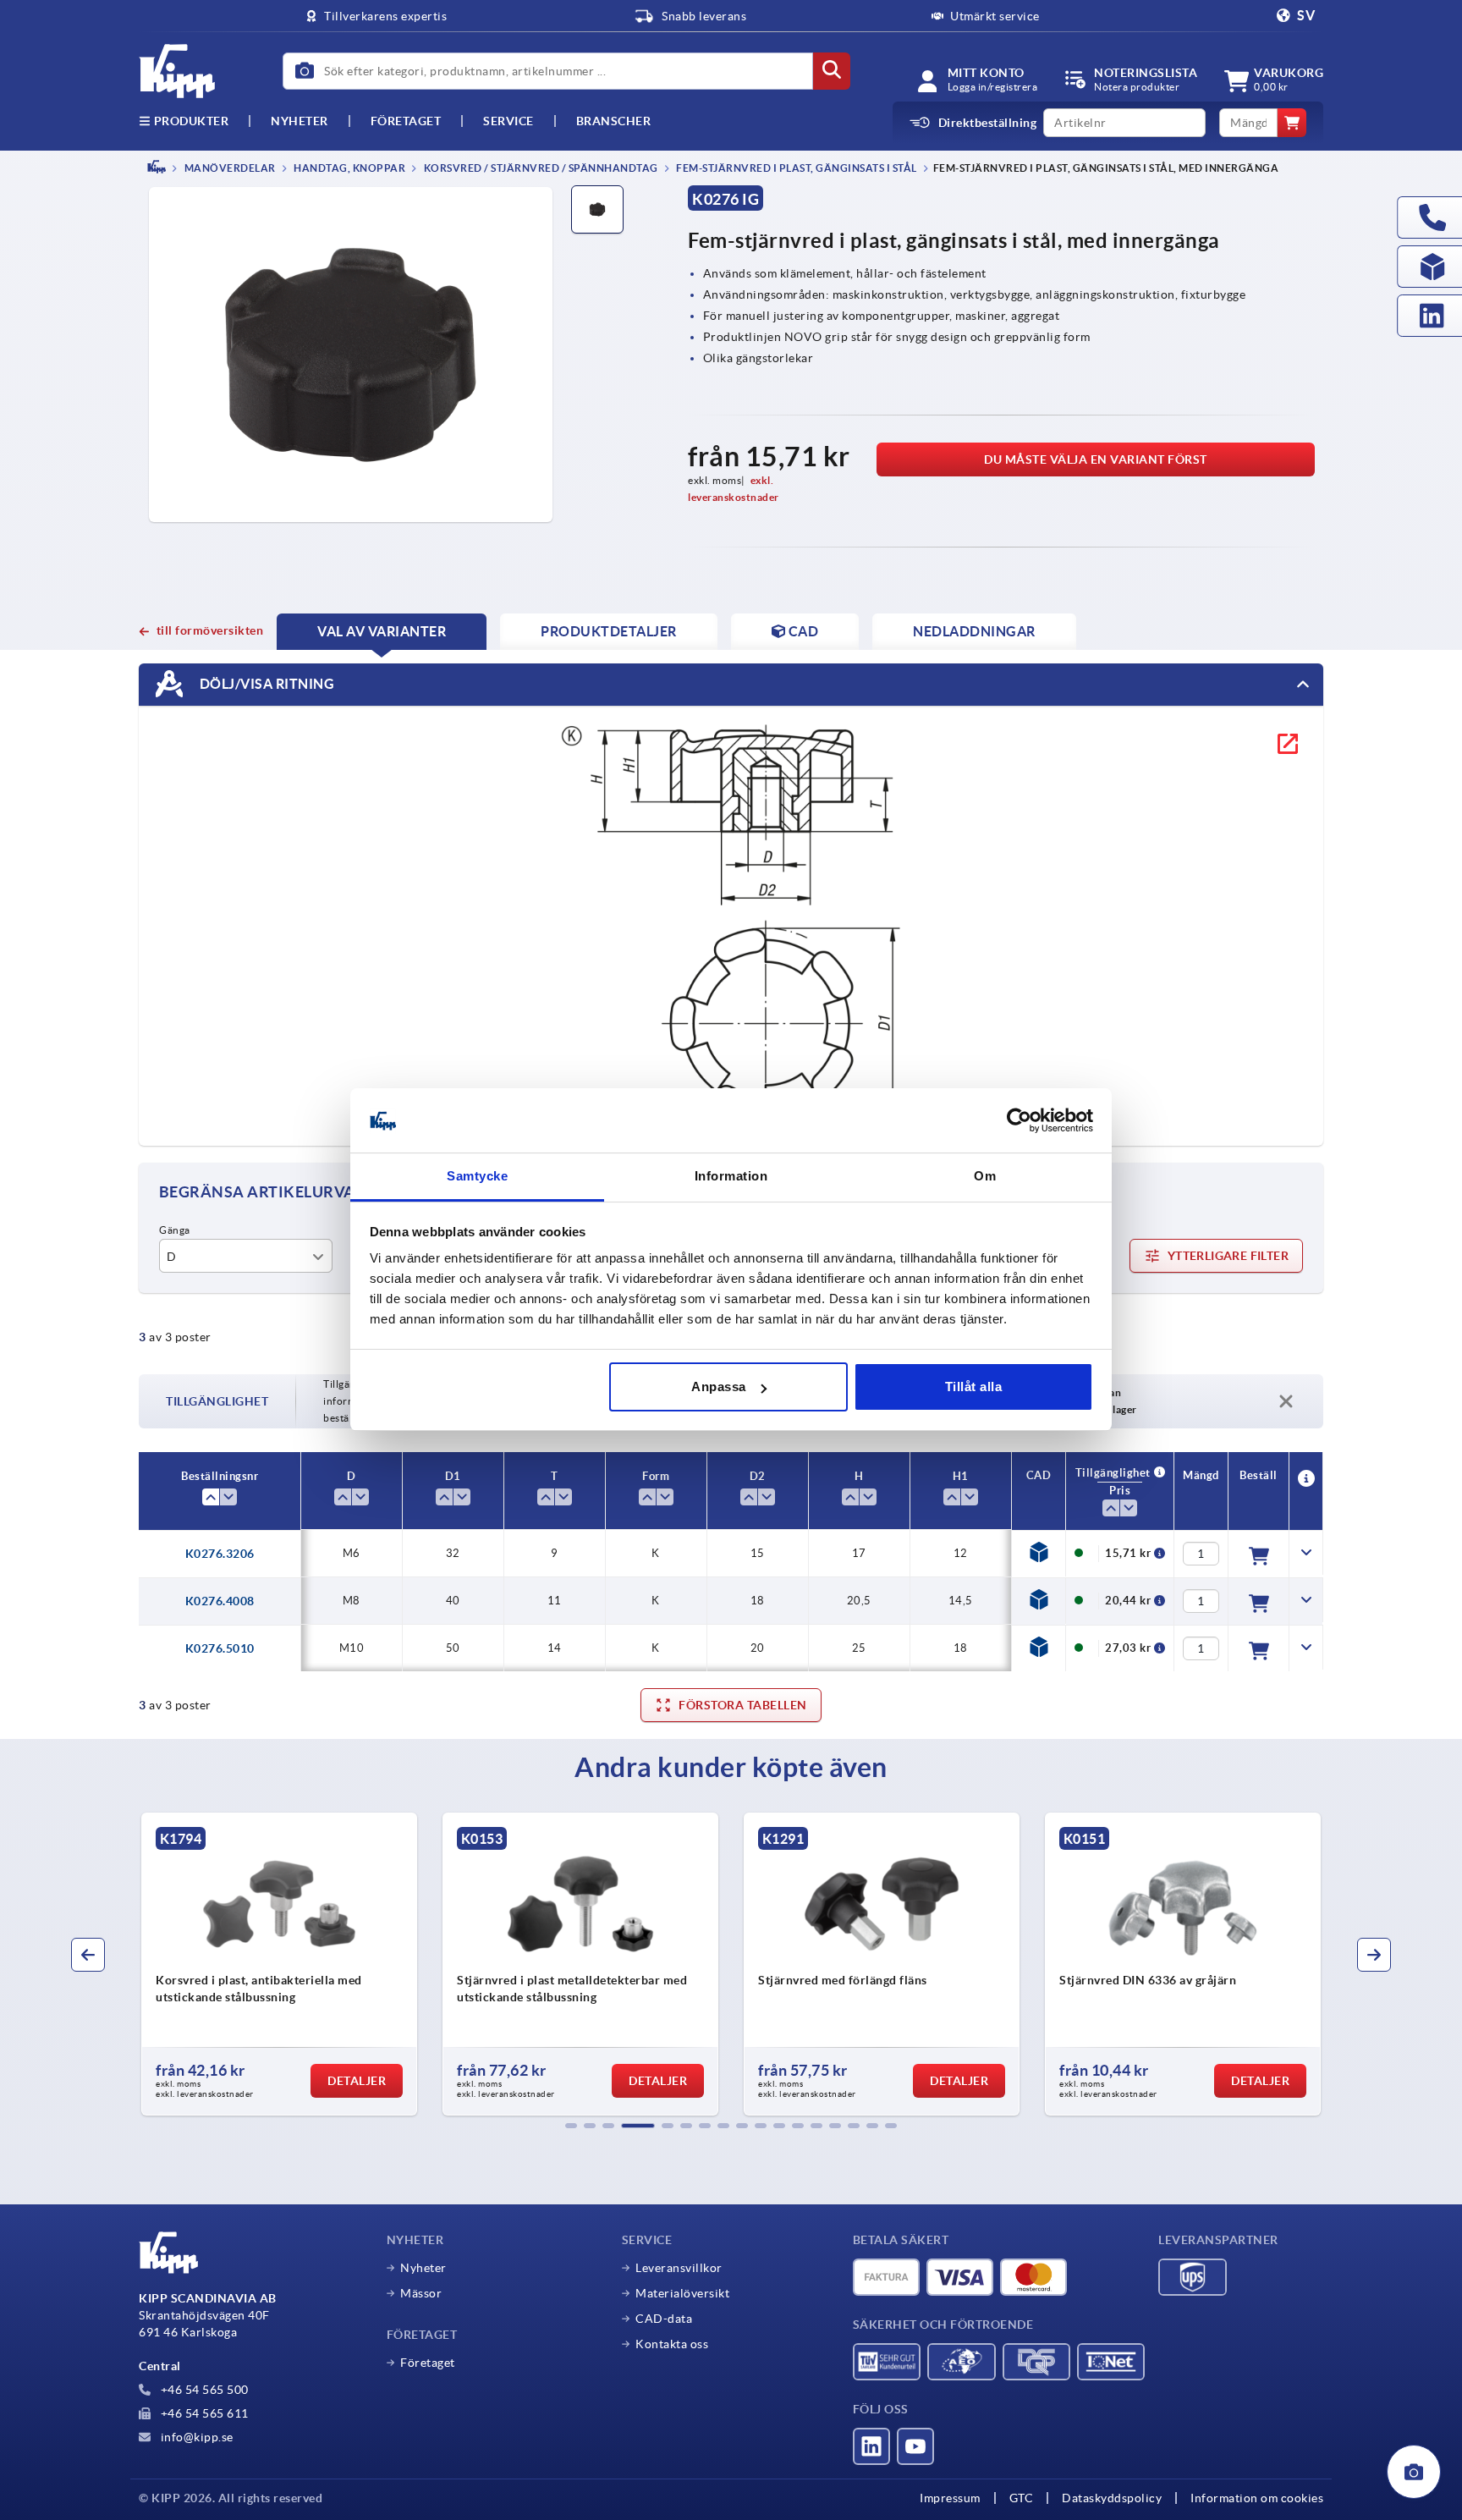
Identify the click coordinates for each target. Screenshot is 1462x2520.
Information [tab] (731, 1177)
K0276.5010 (220, 1648)
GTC (1022, 2498)
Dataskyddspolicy (1112, 2498)
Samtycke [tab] (477, 1177)
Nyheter (423, 2268)
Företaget (406, 121)
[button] (571, 2126)
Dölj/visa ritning (265, 683)
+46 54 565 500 (203, 2390)
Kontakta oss (672, 2344)
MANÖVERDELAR (229, 168)
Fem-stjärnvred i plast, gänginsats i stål (796, 168)
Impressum (950, 2498)
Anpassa (719, 1387)
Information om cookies (1257, 2498)
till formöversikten (210, 630)
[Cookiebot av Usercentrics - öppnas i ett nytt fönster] (1019, 1121)
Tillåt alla (974, 1387)
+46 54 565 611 (203, 2413)
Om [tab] (985, 1177)
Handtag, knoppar (349, 168)
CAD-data (664, 2319)
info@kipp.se (195, 2437)
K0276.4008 (220, 1601)
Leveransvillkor (679, 2268)
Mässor (421, 2293)
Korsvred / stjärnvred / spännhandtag (540, 168)
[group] (279, 1964)
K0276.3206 (220, 1554)
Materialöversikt (682, 2293)
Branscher (614, 121)
